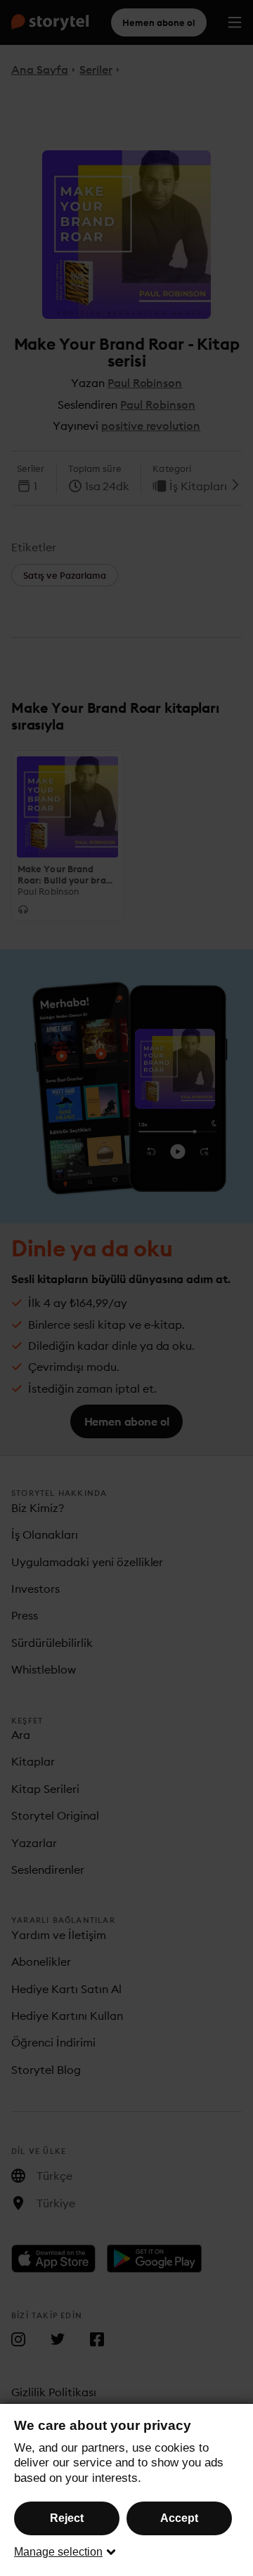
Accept (179, 2518)
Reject (67, 2518)
